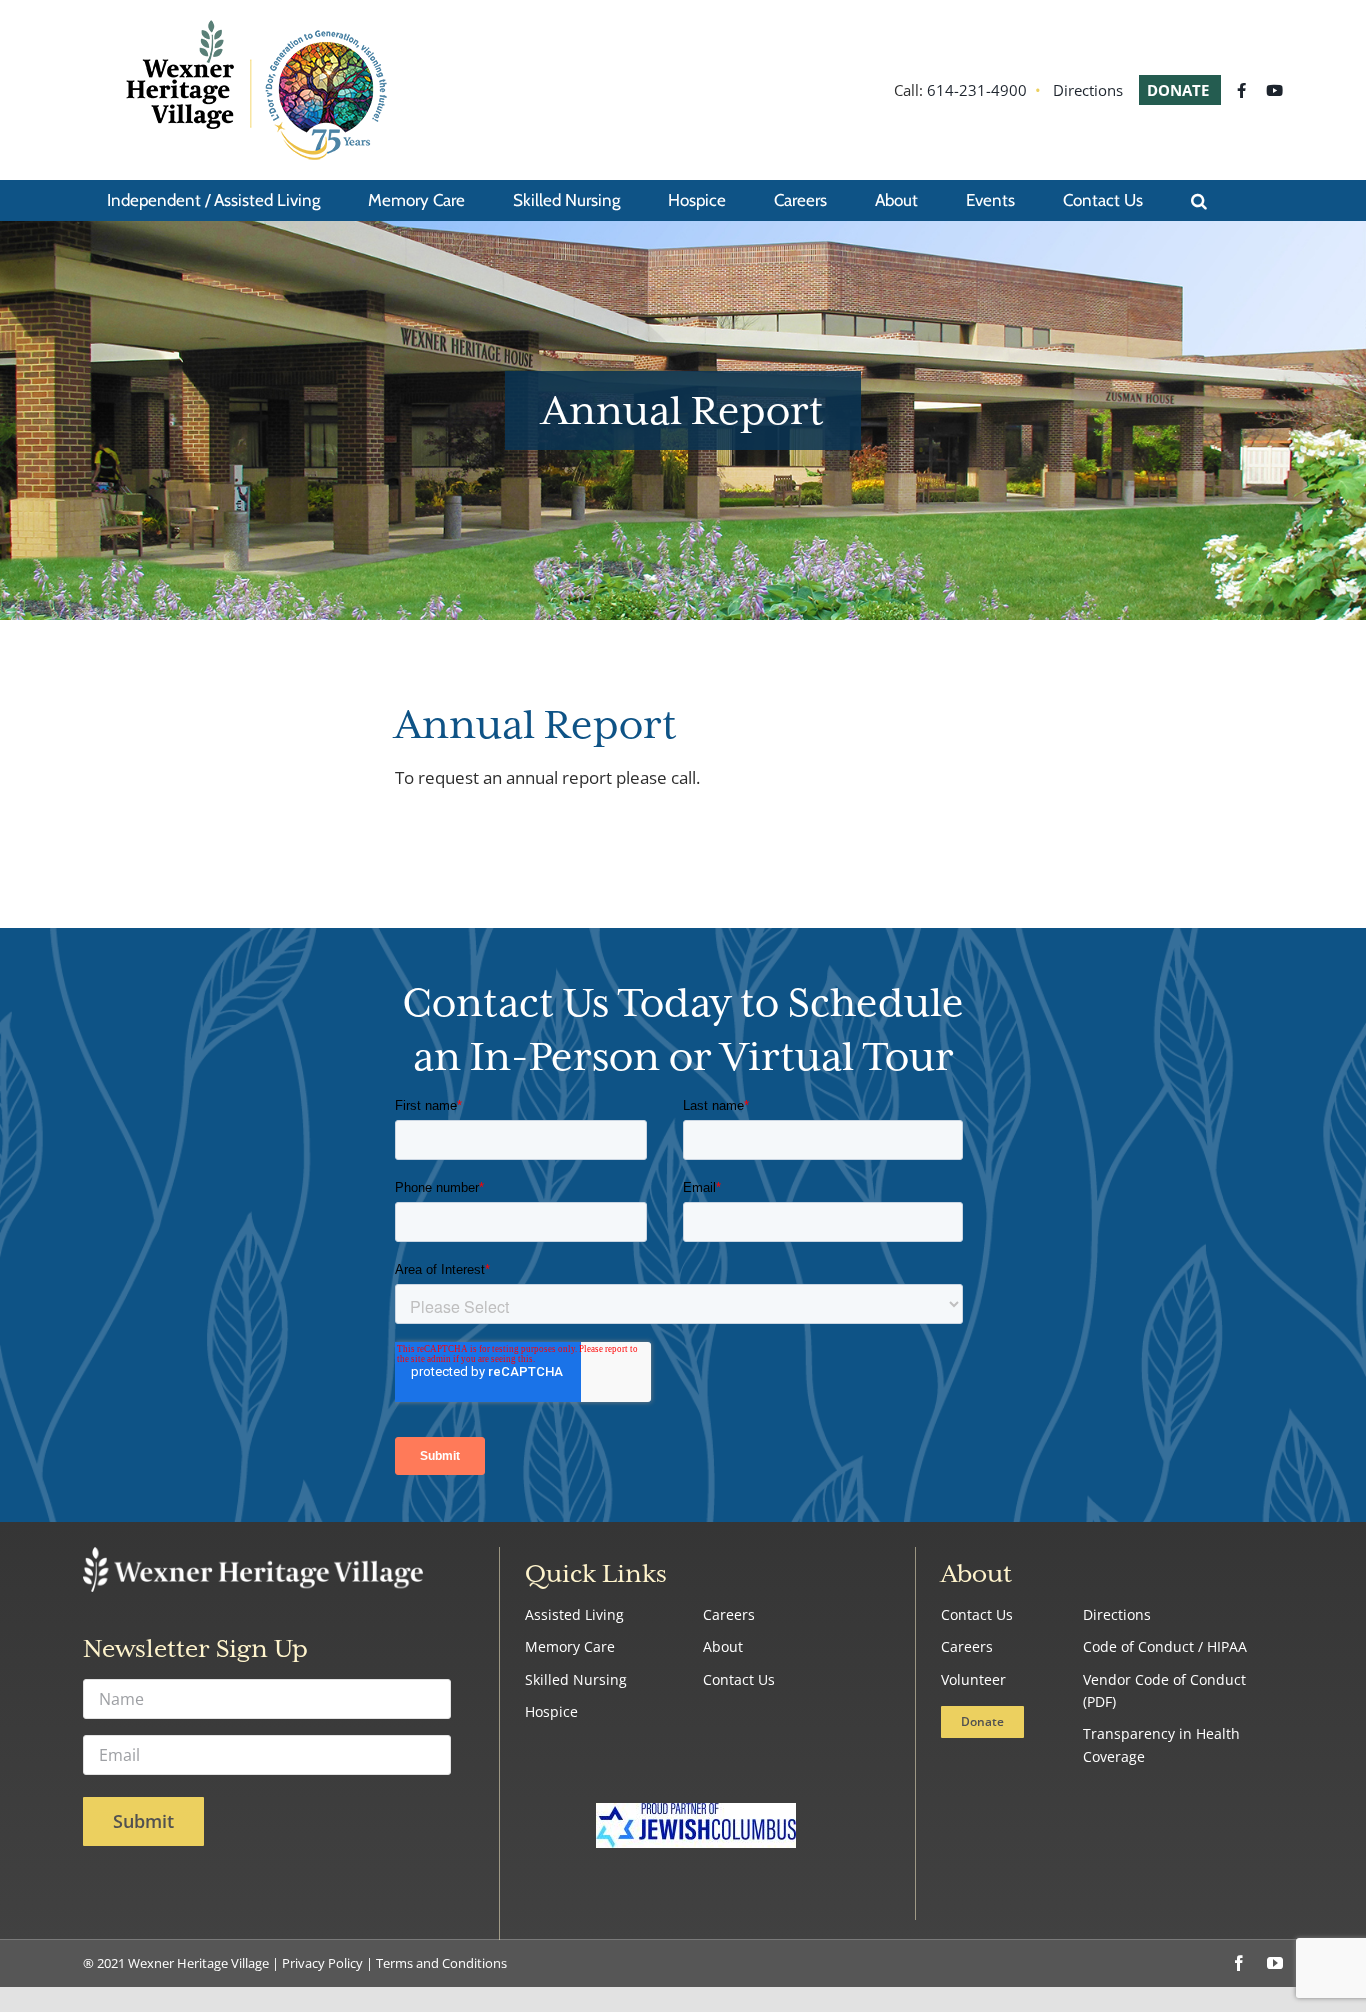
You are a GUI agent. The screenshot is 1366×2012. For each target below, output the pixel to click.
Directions (1088, 90)
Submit (143, 1821)
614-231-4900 (977, 90)
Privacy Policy (322, 1963)
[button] (1199, 200)
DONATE (1180, 90)
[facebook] (1239, 1963)
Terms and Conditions (441, 1963)
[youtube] (1275, 1963)
